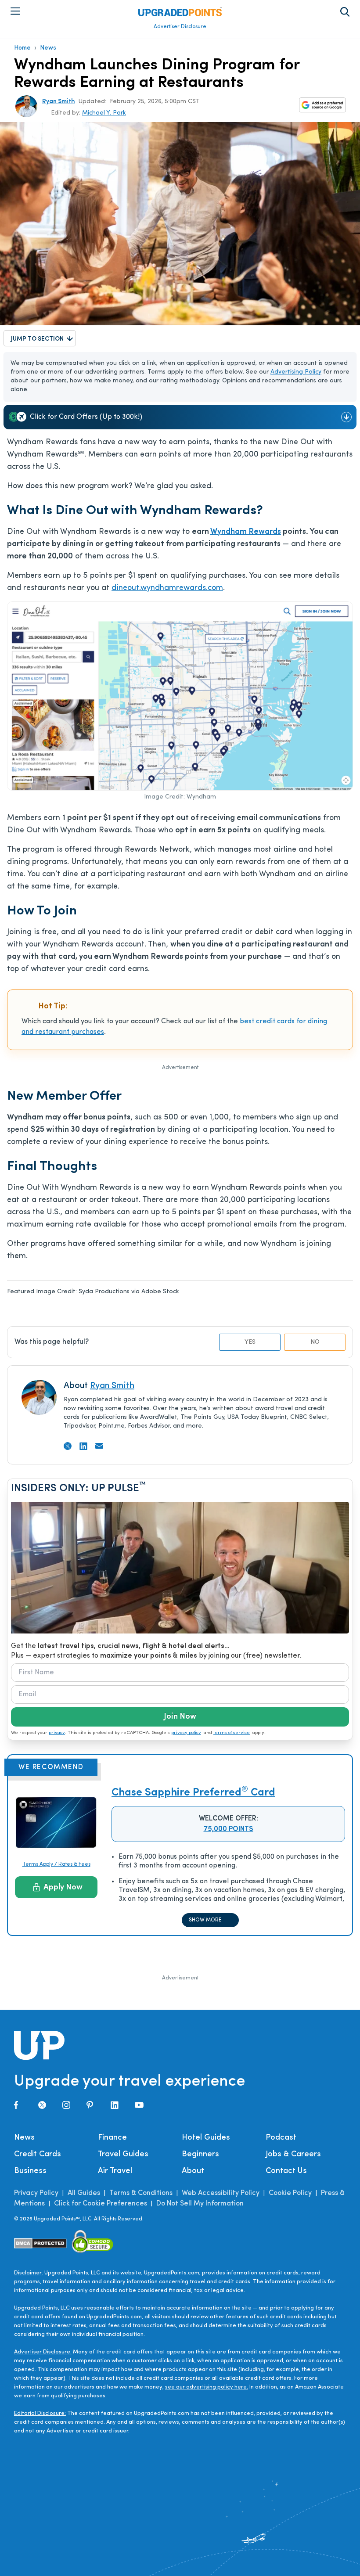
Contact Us (286, 2171)
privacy (57, 1733)
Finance (112, 2138)
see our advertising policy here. (207, 2387)
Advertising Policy (296, 372)
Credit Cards (38, 2155)
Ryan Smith (59, 102)
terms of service (232, 1733)
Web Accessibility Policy (221, 2193)
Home (22, 48)
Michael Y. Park (104, 113)
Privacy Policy (36, 2193)
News (48, 48)
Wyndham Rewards (246, 532)
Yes (250, 1342)
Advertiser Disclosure (180, 27)
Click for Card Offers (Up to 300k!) (86, 417)
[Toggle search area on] (345, 12)
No (315, 1342)
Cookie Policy (290, 2193)
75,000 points (229, 1829)
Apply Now (63, 1888)
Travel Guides (123, 2155)
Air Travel (115, 2171)
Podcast (281, 2138)
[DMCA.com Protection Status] (41, 2243)
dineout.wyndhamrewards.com (167, 588)
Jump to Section (37, 339)
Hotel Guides (206, 2138)
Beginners (200, 2155)
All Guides (84, 2193)
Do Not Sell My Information (200, 2204)
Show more (205, 1920)
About (193, 2171)
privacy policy (186, 1733)
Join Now (180, 1717)
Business (30, 2171)
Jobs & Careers (293, 2155)
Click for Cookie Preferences (101, 2204)
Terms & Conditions (141, 2193)
